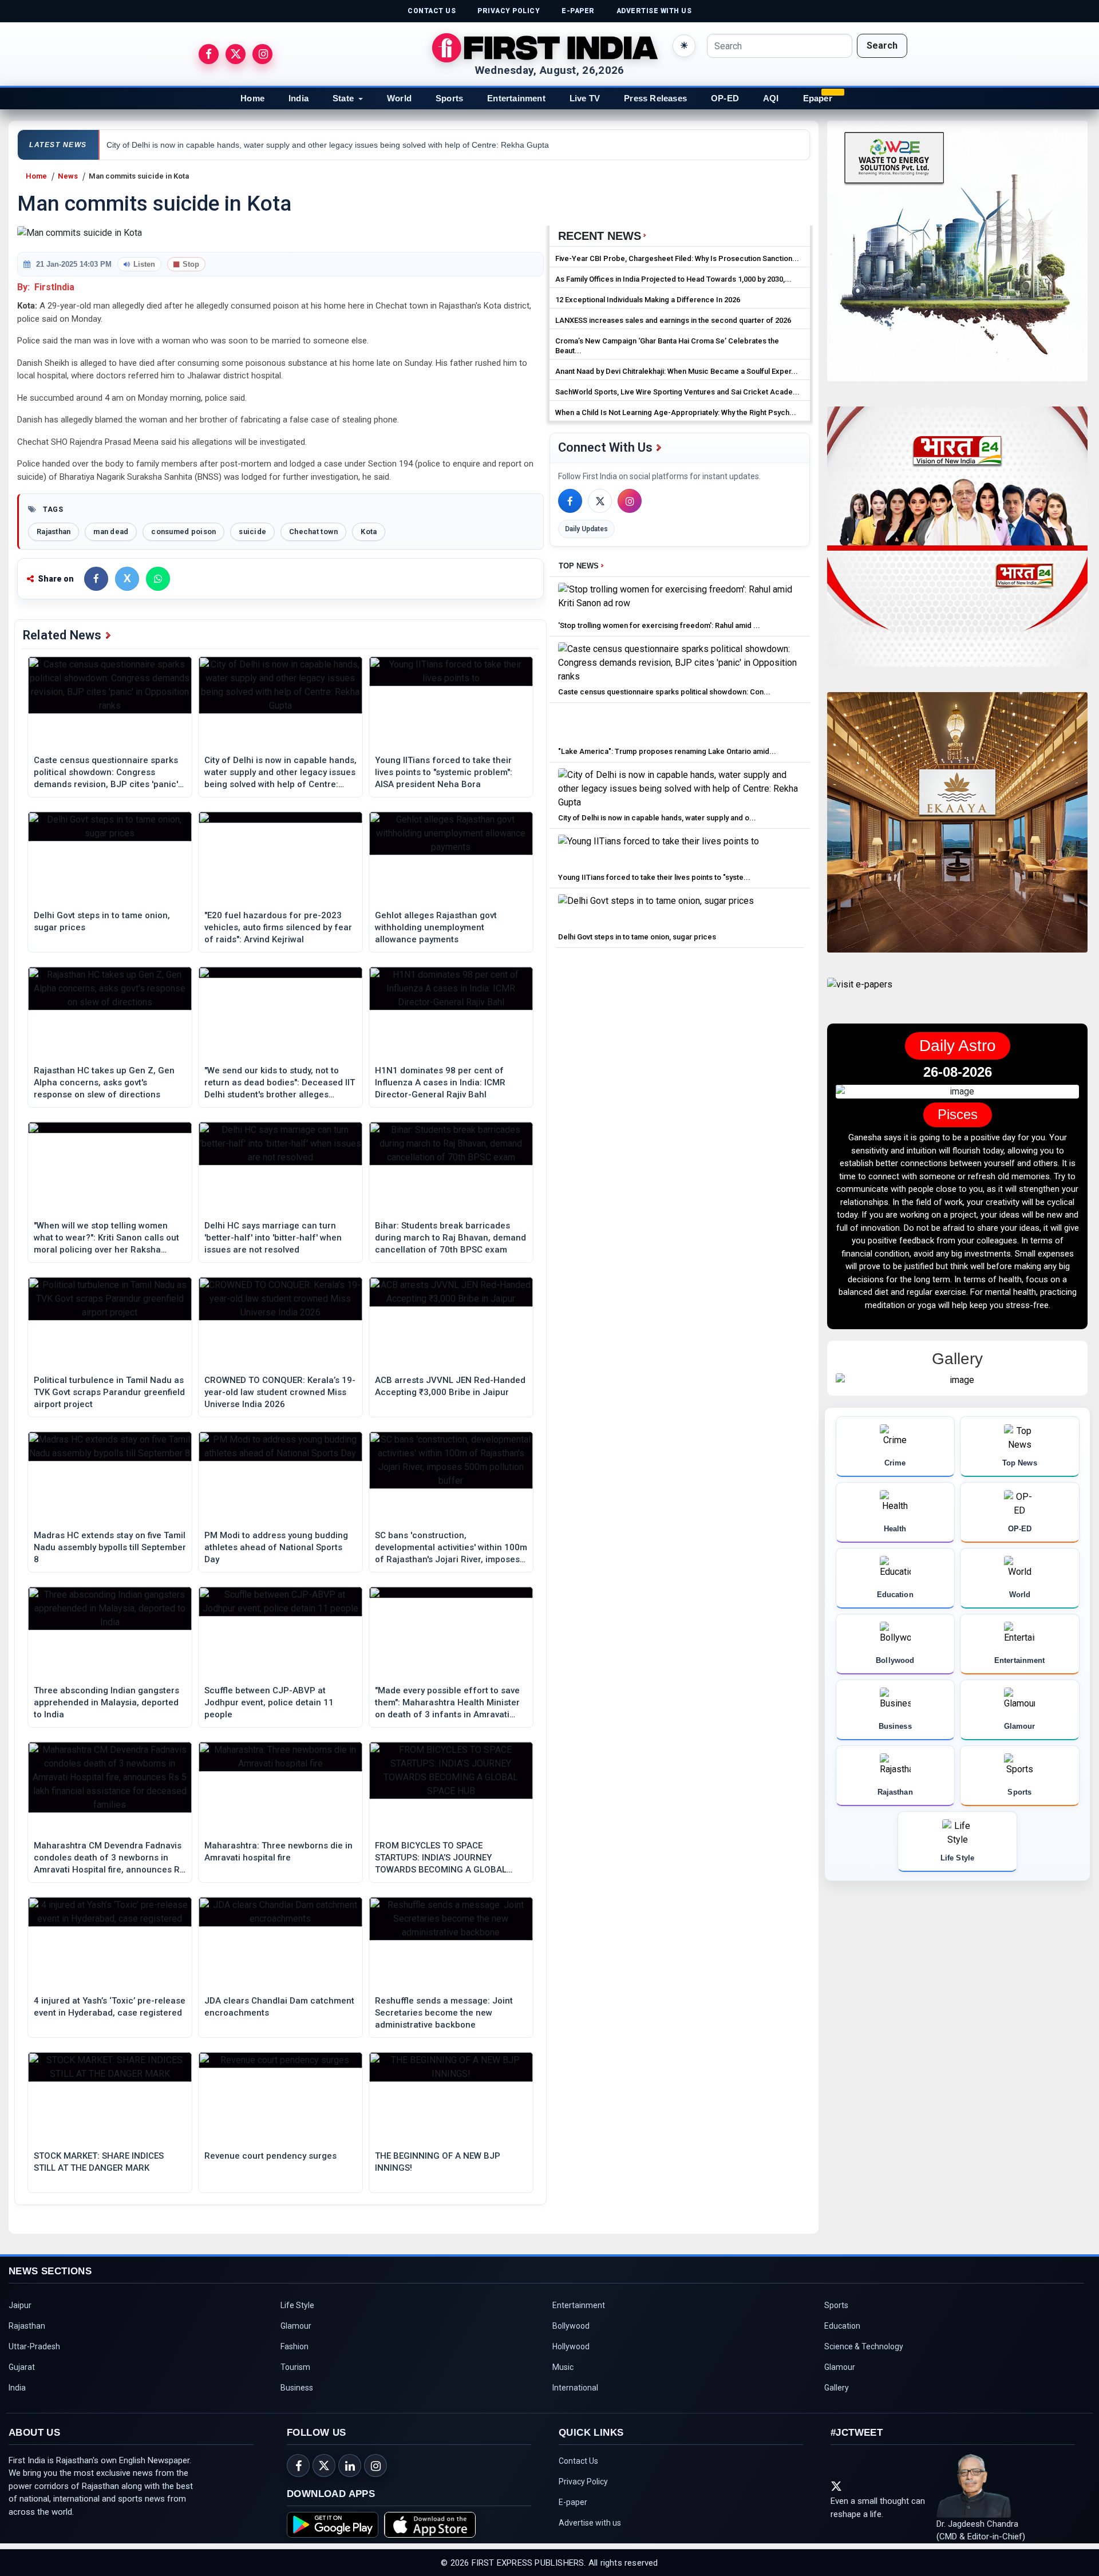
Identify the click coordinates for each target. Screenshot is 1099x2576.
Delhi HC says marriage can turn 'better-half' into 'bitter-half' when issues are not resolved (273, 1238)
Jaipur (20, 2305)
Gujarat (22, 2367)
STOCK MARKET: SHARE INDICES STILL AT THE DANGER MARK (99, 2162)
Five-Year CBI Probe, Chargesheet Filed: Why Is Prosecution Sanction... (677, 258)
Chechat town (313, 532)
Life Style (297, 2305)
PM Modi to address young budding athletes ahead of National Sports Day (276, 1547)
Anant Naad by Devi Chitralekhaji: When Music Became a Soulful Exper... (677, 371)
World (399, 98)
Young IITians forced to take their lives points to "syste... (654, 877)
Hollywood (571, 2346)
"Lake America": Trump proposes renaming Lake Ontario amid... (667, 751)
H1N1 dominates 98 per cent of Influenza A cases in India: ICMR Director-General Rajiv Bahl (440, 1082)
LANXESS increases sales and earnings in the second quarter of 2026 (673, 320)
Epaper (818, 98)
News (68, 176)
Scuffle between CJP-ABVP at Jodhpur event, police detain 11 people (269, 1702)
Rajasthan (54, 532)
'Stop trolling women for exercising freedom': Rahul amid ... (659, 625)
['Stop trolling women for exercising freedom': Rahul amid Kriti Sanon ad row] (680, 599)
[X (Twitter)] (600, 501)
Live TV (585, 98)
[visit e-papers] (860, 994)
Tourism (295, 2367)
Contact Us (578, 2461)
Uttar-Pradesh (34, 2346)
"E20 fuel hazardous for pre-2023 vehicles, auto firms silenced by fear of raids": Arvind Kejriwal (278, 927)
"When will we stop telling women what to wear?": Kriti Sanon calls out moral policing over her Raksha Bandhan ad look (106, 1238)
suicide (252, 532)
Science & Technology (864, 2346)
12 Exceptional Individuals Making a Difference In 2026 (648, 300)
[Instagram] (630, 501)
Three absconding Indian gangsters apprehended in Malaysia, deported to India (106, 1702)
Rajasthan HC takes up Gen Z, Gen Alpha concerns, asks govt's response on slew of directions (104, 1082)
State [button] (343, 98)
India (299, 98)
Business (297, 2388)
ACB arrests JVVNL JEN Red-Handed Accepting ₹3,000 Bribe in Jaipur (450, 1386)
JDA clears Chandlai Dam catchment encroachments (279, 2007)
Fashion (294, 2346)
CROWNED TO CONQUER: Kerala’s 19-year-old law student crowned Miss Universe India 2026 (280, 1392)
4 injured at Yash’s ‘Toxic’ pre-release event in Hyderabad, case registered (110, 2007)
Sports (449, 98)
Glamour (296, 2326)
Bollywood (571, 2326)
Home (252, 98)
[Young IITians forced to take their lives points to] (659, 851)
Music (563, 2367)
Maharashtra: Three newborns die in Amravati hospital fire (278, 1852)
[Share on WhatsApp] (158, 579)
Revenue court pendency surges (270, 2156)
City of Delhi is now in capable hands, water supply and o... (657, 818)
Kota (369, 532)
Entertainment (516, 98)
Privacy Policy (583, 2482)
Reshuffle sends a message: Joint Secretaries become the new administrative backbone (444, 2013)
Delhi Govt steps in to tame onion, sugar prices (102, 921)
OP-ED (725, 98)
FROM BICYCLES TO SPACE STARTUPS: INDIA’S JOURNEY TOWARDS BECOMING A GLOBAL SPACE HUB (441, 1858)
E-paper (573, 2502)
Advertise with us (590, 2523)
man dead (111, 532)
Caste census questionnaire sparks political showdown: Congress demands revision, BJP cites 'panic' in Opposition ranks (106, 773)
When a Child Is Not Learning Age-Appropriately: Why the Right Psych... (676, 412)
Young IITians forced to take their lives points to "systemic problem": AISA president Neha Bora (444, 772)
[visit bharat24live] (957, 544)
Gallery (837, 2388)
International (575, 2388)
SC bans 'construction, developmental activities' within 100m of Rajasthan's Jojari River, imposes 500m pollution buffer (451, 1548)
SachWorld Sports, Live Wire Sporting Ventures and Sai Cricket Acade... (677, 392)
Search (882, 46)
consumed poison (183, 532)
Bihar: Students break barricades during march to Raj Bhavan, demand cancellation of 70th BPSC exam (450, 1238)
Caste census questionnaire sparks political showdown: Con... (664, 692)
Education (842, 2326)
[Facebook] (570, 501)
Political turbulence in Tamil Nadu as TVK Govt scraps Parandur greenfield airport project (109, 1392)
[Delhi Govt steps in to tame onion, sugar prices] (656, 910)
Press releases (655, 98)
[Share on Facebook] (96, 579)
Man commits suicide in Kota (139, 176)
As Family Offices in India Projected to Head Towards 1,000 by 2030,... (673, 279)
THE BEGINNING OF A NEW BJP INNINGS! (438, 2162)
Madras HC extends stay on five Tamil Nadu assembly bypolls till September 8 (110, 1547)
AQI (771, 98)
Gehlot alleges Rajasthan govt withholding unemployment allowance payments (436, 927)
